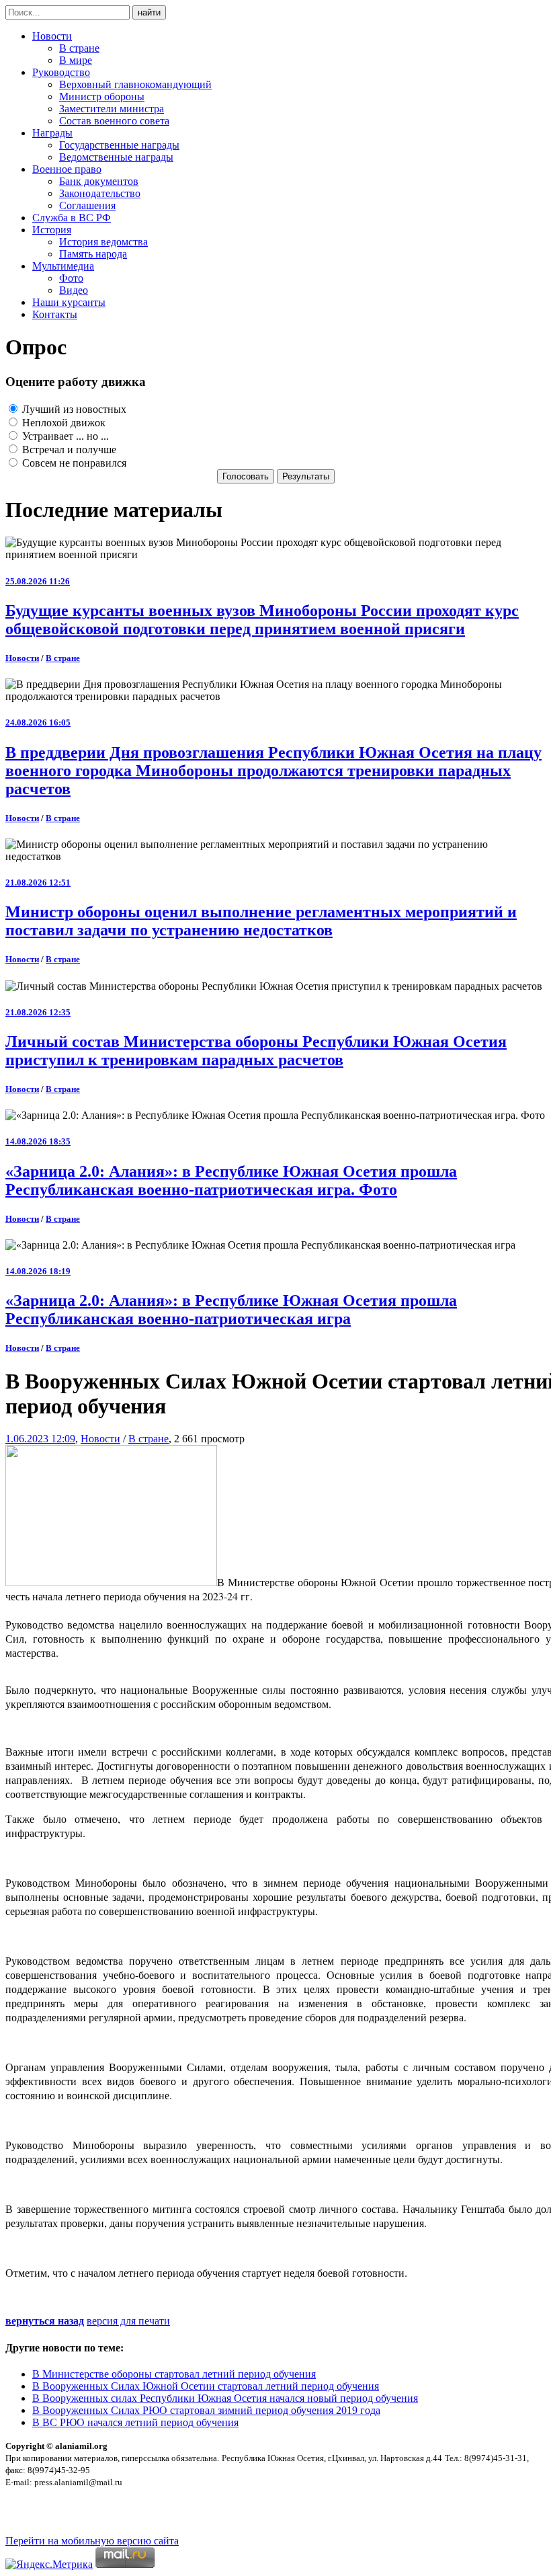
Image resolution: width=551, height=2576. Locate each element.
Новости (52, 36)
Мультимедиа (63, 266)
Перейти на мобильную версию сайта (92, 2541)
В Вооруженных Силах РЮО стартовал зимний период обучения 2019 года (206, 2410)
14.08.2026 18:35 (38, 1141)
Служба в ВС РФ (72, 218)
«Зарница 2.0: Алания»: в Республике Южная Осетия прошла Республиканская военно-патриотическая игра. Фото (231, 1180)
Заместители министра (112, 109)
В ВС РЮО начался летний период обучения (135, 2422)
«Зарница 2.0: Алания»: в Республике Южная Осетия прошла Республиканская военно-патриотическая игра (231, 1310)
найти (149, 12)
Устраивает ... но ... (64, 436)
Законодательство (100, 193)
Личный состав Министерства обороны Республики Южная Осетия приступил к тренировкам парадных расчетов (256, 1051)
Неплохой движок (62, 423)
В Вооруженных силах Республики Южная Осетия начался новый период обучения (225, 2398)
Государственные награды (119, 145)
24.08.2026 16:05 (38, 723)
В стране (79, 48)
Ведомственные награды (116, 157)
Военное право (67, 169)
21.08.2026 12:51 (38, 883)
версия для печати (128, 2321)
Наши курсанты (69, 302)
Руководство (61, 72)
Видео (74, 290)
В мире (76, 60)
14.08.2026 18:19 (38, 1271)
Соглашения (87, 205)
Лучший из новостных (73, 409)
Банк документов (99, 181)
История (52, 230)
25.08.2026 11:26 (38, 581)
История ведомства (103, 242)
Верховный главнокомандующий (135, 84)
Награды (52, 133)
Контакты (55, 314)
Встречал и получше (68, 450)
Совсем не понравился (73, 463)
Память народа (93, 254)
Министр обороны (102, 96)
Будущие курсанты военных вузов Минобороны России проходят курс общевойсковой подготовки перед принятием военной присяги (262, 620)
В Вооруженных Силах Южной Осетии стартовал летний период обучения (206, 2386)
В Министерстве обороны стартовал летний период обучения (174, 2374)
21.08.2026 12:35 (38, 1012)
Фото (71, 278)
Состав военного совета (114, 121)
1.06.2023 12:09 (40, 1439)
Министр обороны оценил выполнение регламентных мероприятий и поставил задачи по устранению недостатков (261, 921)
